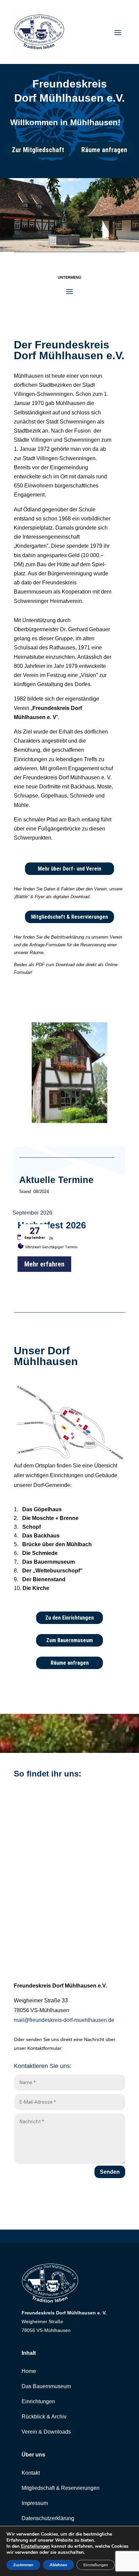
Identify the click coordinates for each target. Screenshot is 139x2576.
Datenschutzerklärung (48, 2518)
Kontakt (31, 2473)
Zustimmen (23, 2565)
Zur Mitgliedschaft (38, 150)
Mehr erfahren (44, 1264)
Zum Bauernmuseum (69, 1640)
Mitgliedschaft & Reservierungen (69, 917)
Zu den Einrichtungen (69, 1618)
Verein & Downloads (46, 2432)
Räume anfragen (104, 150)
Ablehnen (58, 2565)
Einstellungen (35, 2546)
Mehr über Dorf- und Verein (69, 869)
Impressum (35, 2503)
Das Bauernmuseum (46, 2386)
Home (29, 2371)
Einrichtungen (38, 2401)
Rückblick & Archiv (44, 2417)
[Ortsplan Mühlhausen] (69, 1460)
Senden (110, 2172)
